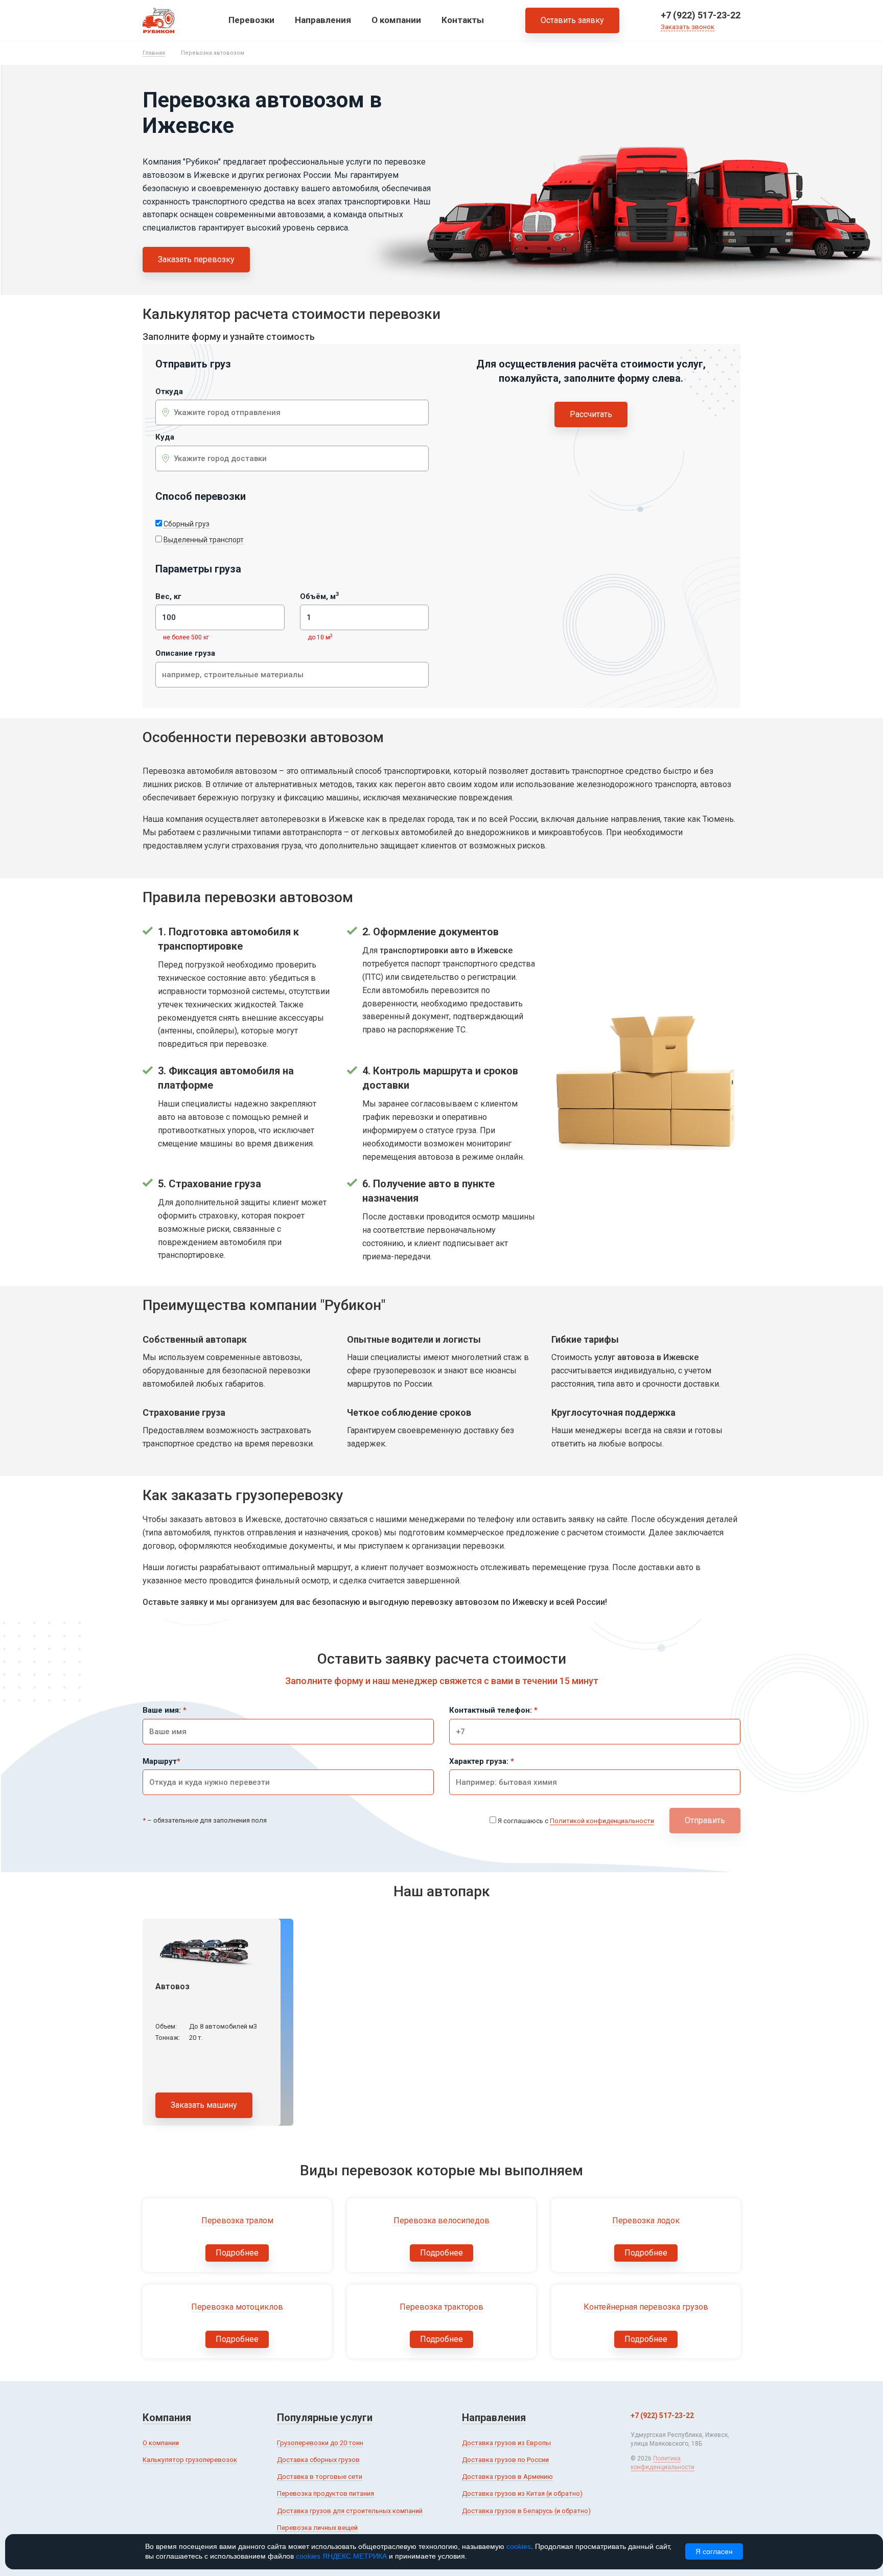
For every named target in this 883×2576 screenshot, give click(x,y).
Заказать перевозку (196, 259)
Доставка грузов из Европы (506, 2443)
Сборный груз (187, 524)
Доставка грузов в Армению (507, 2477)
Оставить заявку (572, 20)
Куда (165, 437)
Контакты (463, 20)
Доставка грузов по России (505, 2460)
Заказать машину (204, 2105)
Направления (323, 20)
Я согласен (714, 2551)
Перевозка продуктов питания (326, 2493)
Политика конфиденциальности (663, 2463)
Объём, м (319, 597)
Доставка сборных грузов (318, 2460)
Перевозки (251, 20)
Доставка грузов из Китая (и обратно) (522, 2493)
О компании (396, 20)
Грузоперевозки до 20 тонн (320, 2443)
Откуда (169, 392)
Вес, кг (168, 597)
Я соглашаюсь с (576, 1821)
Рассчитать (591, 414)
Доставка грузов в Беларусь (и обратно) (526, 2511)
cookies (519, 2546)
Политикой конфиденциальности (602, 1821)
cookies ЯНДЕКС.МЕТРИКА (341, 2556)
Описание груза (185, 653)
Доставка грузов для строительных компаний (350, 2511)
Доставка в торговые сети (320, 2477)
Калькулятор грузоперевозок (190, 2460)
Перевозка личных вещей (317, 2528)
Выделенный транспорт (204, 540)
